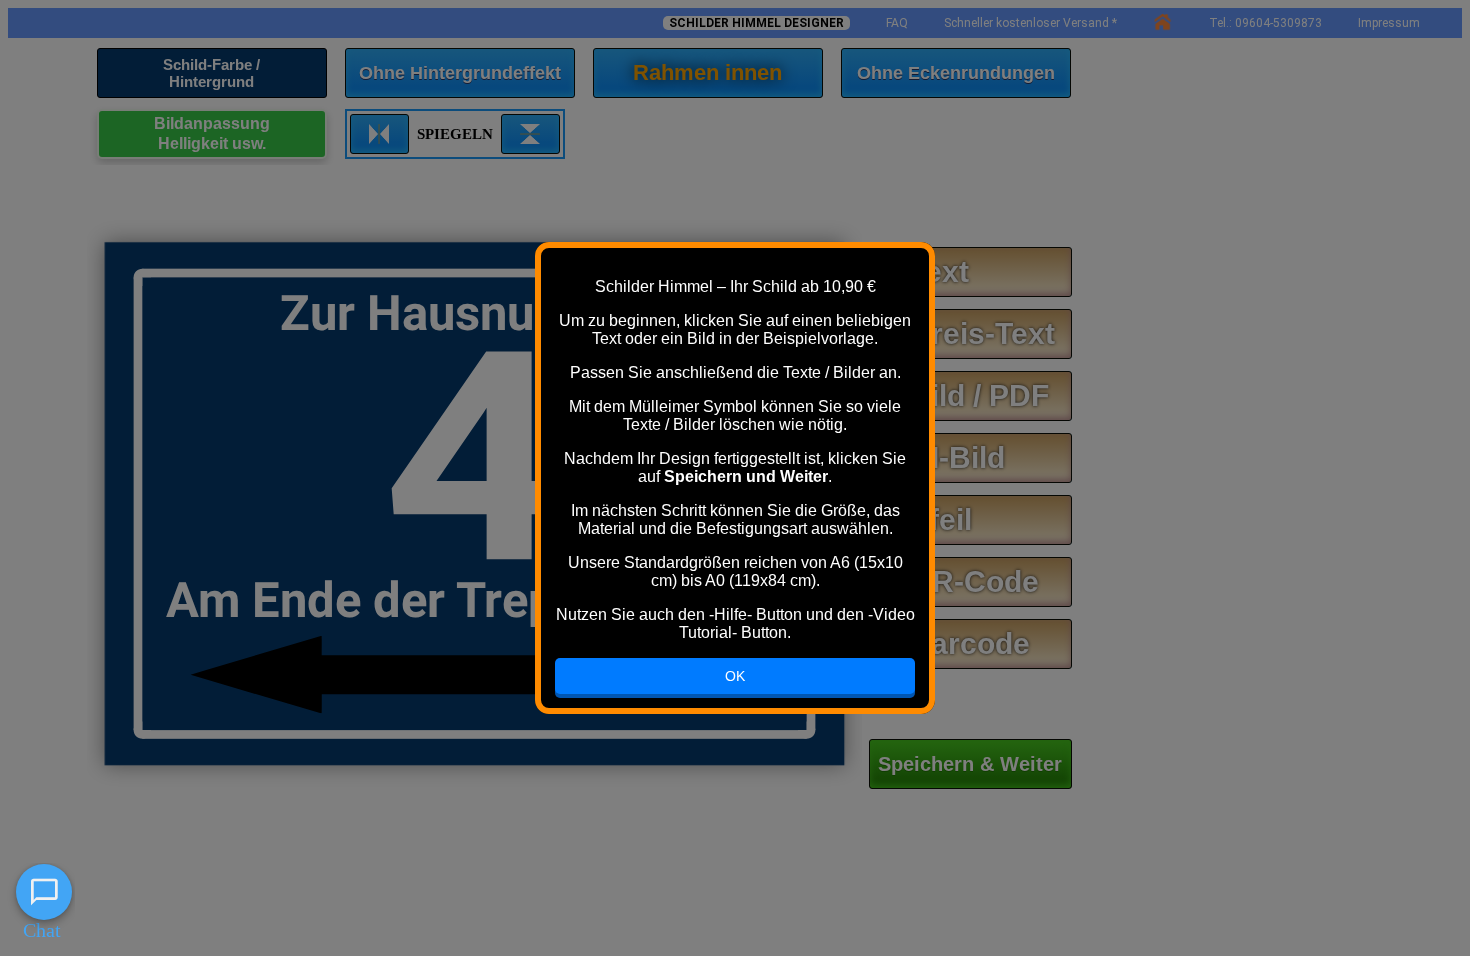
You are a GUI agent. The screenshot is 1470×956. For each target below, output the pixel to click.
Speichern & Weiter (970, 764)
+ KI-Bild (944, 457)
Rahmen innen (707, 72)
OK (735, 676)
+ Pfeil (927, 519)
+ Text (926, 271)
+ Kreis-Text (969, 333)
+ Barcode (956, 643)
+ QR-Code (961, 581)
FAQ (897, 23)
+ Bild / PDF (966, 395)
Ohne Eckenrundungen (956, 73)
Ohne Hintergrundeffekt (460, 73)
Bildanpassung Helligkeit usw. (212, 133)
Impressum (1389, 23)
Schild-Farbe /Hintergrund (211, 73)
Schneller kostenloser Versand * (1030, 23)
